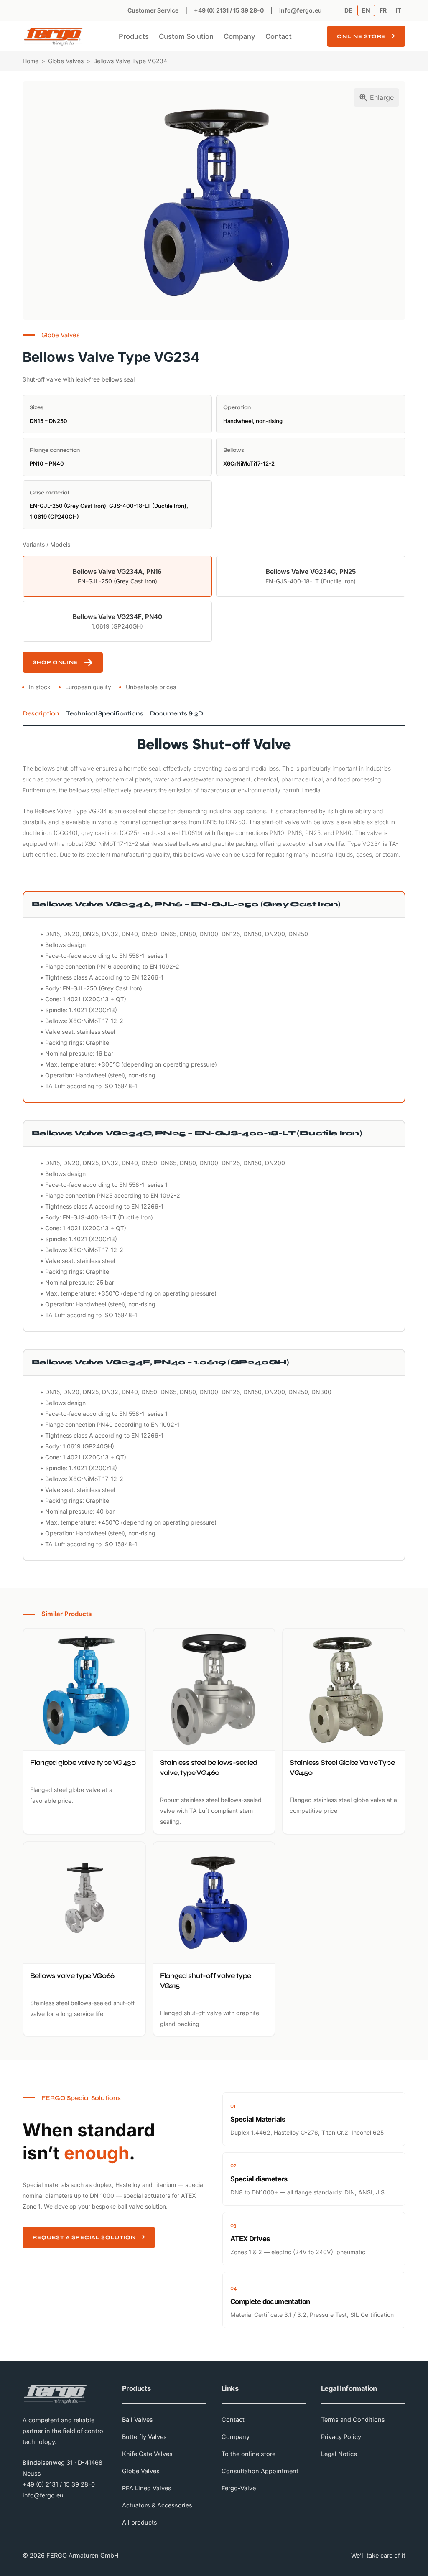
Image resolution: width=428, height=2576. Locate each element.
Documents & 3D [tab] (177, 713)
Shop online (55, 662)
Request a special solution (84, 2237)
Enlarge (382, 97)
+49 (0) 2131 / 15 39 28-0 (229, 10)
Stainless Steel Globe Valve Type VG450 (342, 1768)
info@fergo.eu (301, 10)
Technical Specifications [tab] (105, 713)
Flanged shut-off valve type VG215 (206, 1981)
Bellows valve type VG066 (72, 1976)
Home (31, 61)
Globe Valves (66, 61)
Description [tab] (41, 713)
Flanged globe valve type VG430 (83, 1763)
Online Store (361, 36)
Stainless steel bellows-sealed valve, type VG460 (209, 1768)
